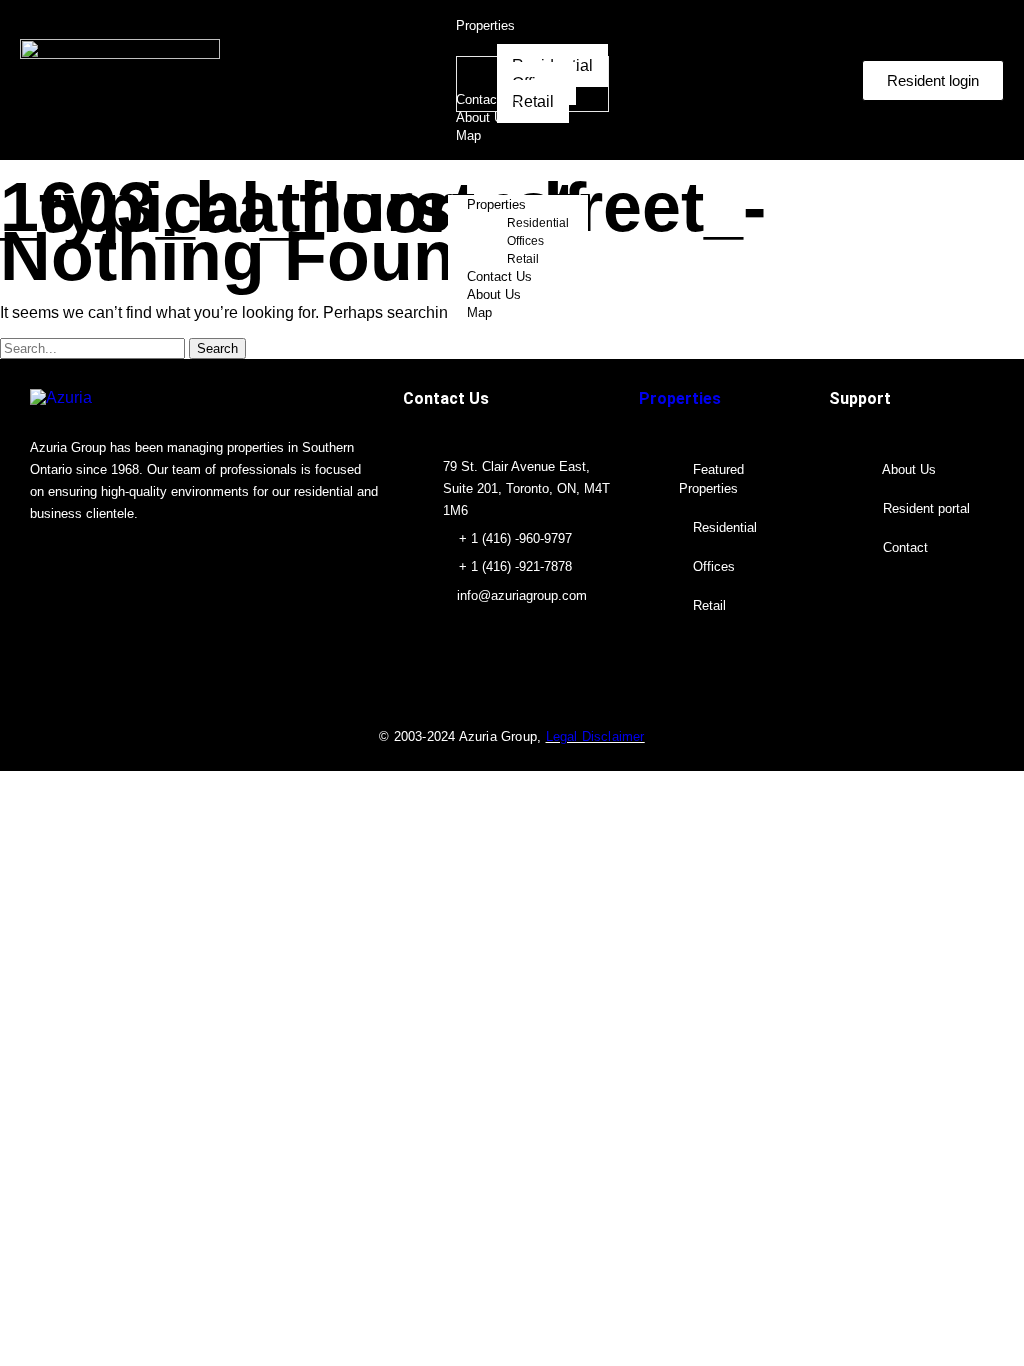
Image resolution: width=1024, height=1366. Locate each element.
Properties (496, 204)
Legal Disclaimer (595, 736)
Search (217, 348)
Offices (525, 241)
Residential (538, 223)
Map (479, 312)
